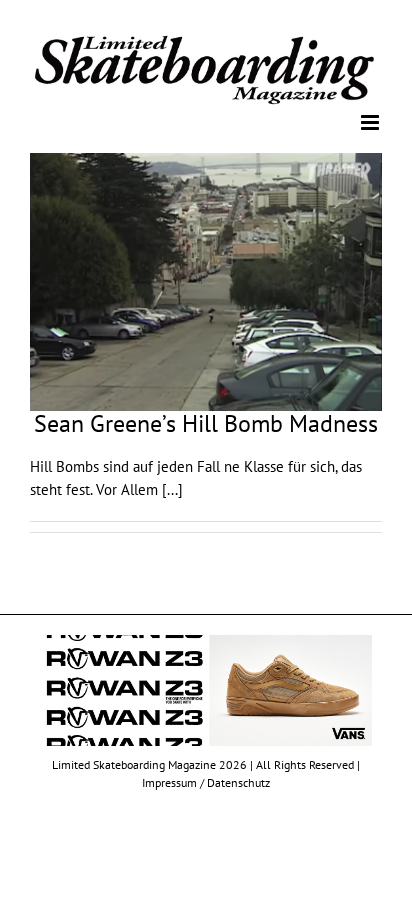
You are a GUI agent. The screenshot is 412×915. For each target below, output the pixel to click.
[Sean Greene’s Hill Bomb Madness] (206, 281)
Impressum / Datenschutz (206, 781)
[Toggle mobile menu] (371, 121)
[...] (172, 487)
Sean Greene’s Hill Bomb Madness (206, 421)
